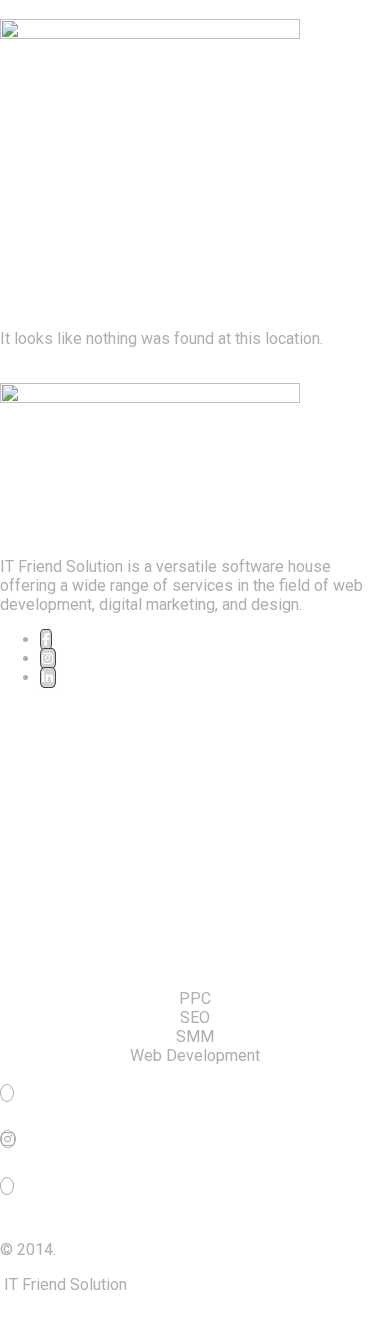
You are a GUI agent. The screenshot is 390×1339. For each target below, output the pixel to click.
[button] (195, 143)
